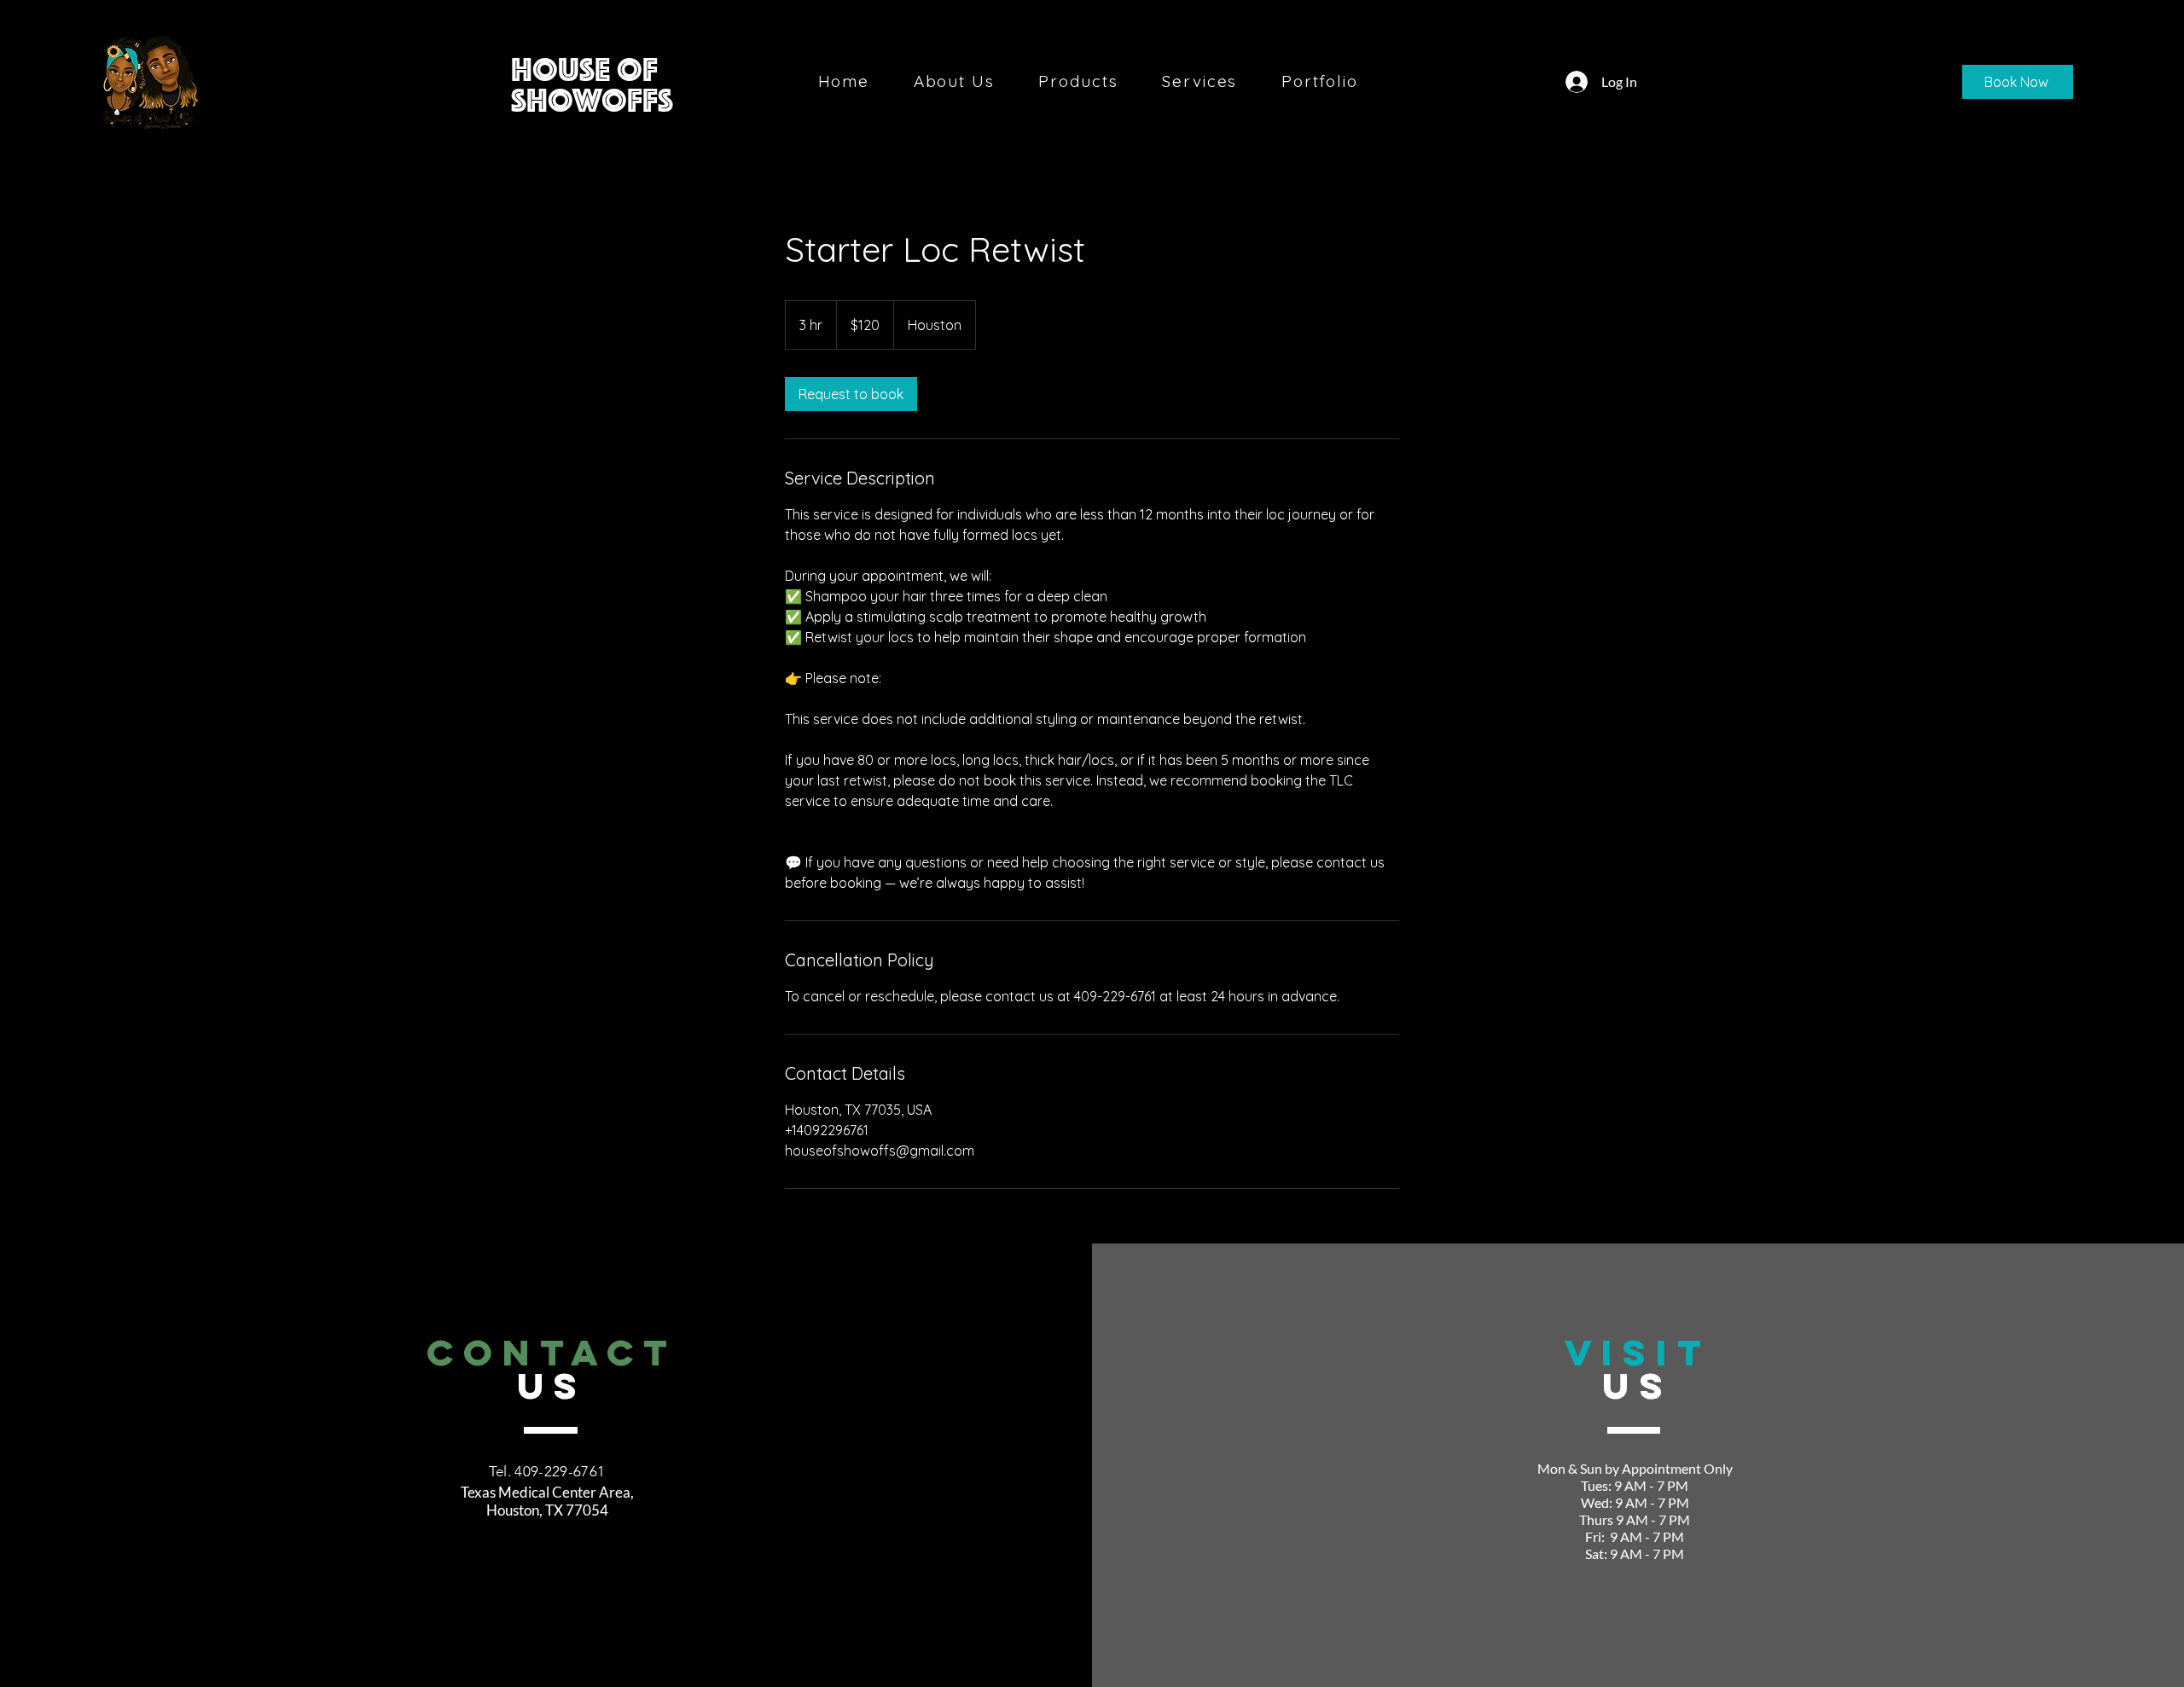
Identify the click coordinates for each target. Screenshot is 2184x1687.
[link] (851, 394)
